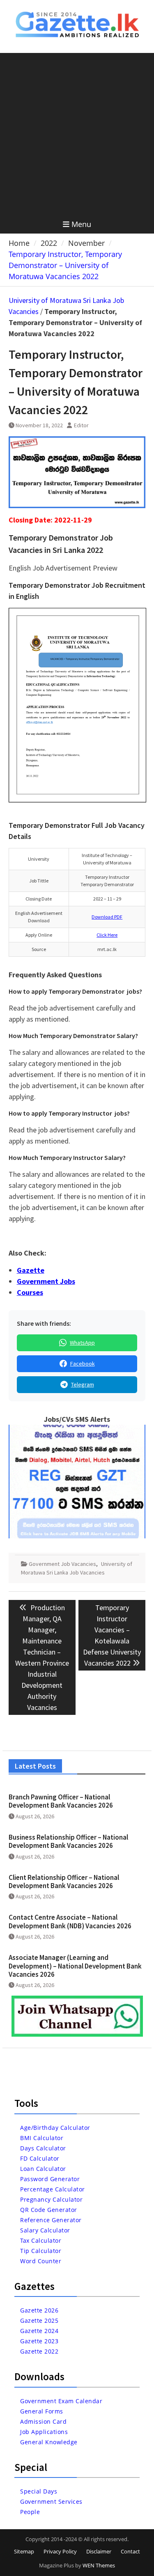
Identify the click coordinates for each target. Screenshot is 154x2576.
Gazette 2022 (39, 2351)
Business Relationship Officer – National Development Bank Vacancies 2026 (68, 1841)
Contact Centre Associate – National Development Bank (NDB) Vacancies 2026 (70, 1921)
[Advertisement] (77, 134)
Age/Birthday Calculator (55, 2128)
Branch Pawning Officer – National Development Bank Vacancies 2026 (61, 1801)
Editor (81, 425)
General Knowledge (49, 2442)
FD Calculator (40, 2158)
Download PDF (107, 917)
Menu (81, 224)
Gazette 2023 (39, 2341)
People (30, 2512)
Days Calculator (43, 2148)
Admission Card (43, 2421)
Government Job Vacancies (62, 1564)
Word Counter (41, 2261)
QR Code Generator (49, 2210)
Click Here (107, 935)
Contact (130, 2551)
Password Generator (50, 2179)
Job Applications (44, 2432)
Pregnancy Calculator (51, 2199)
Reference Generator (51, 2220)
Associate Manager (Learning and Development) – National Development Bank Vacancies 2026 (75, 1966)
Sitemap (24, 2551)
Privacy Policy (60, 2551)
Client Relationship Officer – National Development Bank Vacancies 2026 (64, 1882)
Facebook (83, 1364)
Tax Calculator (41, 2240)
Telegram (83, 1384)
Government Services (51, 2502)
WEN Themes (99, 2565)
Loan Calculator (43, 2169)
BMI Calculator (42, 2138)
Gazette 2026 (39, 2310)
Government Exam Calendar (61, 2401)
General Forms (42, 2411)
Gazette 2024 (39, 2331)
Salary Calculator (45, 2230)
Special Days (39, 2491)
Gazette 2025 (39, 2320)
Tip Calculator (41, 2251)
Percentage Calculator (53, 2189)
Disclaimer (99, 2551)
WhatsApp (82, 1343)
